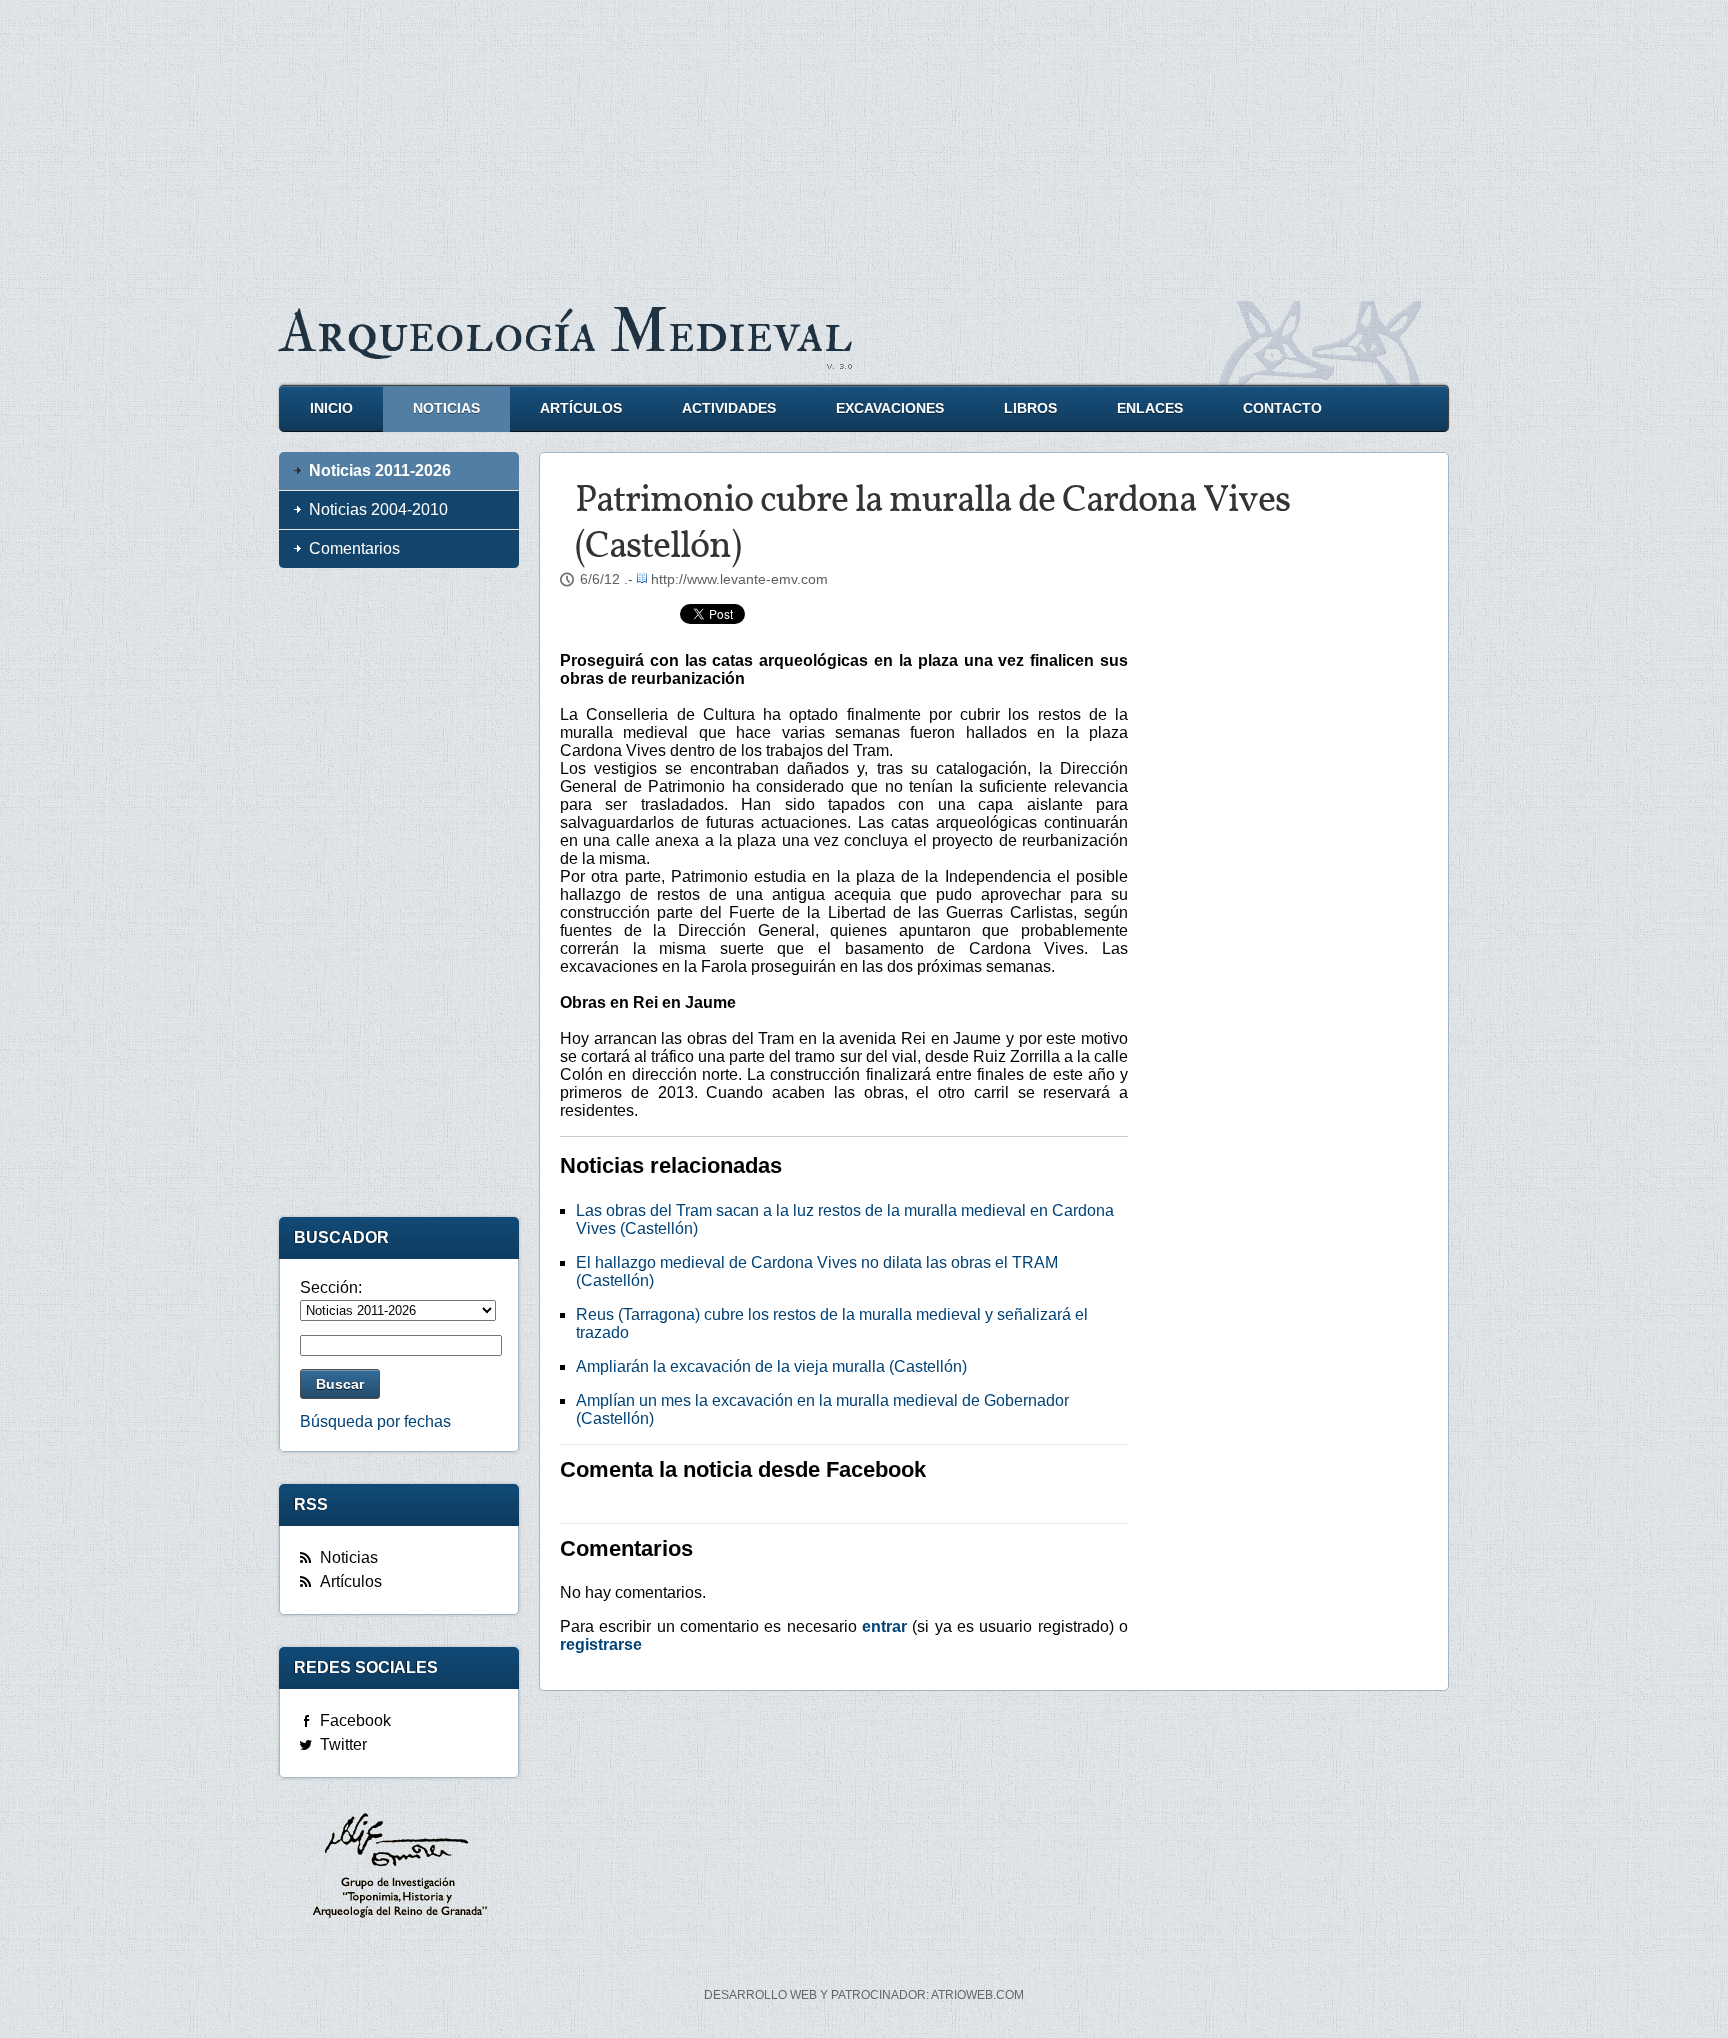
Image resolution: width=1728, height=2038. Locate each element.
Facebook (355, 1720)
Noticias (446, 408)
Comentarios (354, 548)
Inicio (331, 408)
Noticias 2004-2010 (378, 509)
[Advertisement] (864, 140)
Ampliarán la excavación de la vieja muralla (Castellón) (771, 1366)
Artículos (581, 408)
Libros (1030, 408)
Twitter (343, 1744)
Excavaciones (890, 408)
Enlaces (1150, 408)
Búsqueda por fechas (375, 1421)
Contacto (1282, 408)
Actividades (729, 408)
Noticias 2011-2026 (380, 470)
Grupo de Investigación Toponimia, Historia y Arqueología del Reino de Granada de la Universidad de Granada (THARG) (399, 1868)
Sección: (331, 1287)
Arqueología (566, 332)
